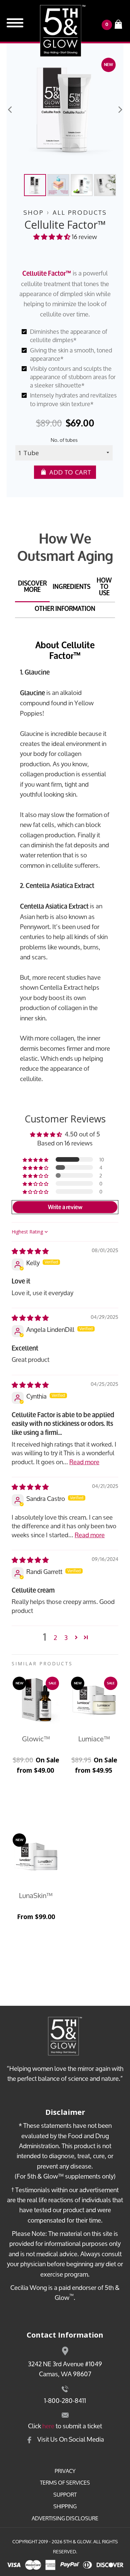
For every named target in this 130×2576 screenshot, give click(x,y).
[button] (52, 237)
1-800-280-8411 (65, 2400)
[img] (30, 1251)
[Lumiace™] (94, 1700)
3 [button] (66, 1637)
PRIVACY (65, 2471)
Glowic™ (36, 1739)
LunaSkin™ (36, 1895)
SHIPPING (65, 2506)
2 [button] (55, 1637)
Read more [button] (84, 1462)
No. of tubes (64, 440)
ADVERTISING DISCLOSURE (65, 2518)
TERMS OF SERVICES (65, 2483)
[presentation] (10, 110)
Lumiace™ (94, 1739)
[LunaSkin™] (36, 1857)
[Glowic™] (36, 1700)
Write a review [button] (65, 1207)
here (48, 2426)
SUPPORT (65, 2495)
